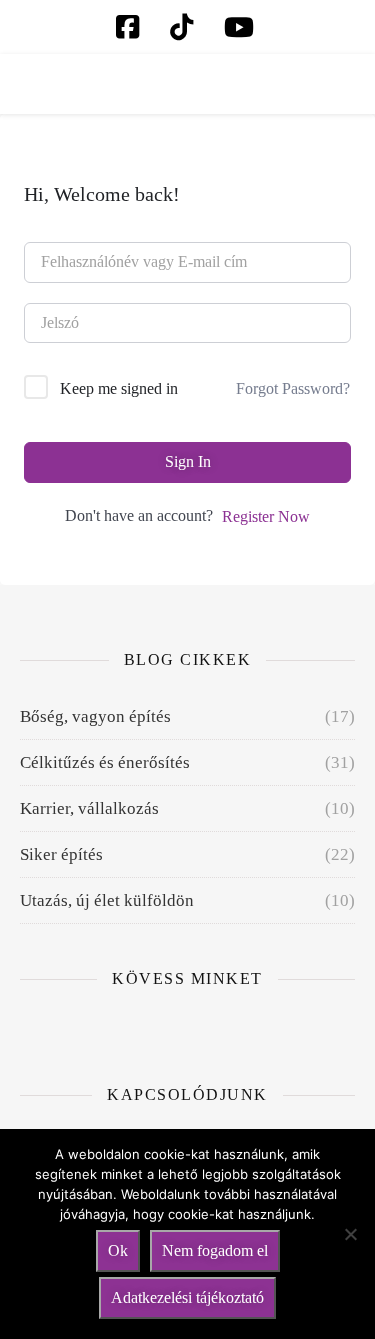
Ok (118, 1250)
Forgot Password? (293, 388)
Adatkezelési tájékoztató (187, 1297)
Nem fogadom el (215, 1250)
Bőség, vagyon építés (95, 716)
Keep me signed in (119, 388)
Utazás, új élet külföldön (107, 900)
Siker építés (61, 854)
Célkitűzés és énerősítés (105, 762)
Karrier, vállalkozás (89, 808)
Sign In (188, 461)
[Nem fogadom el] (350, 1234)
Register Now (266, 516)
